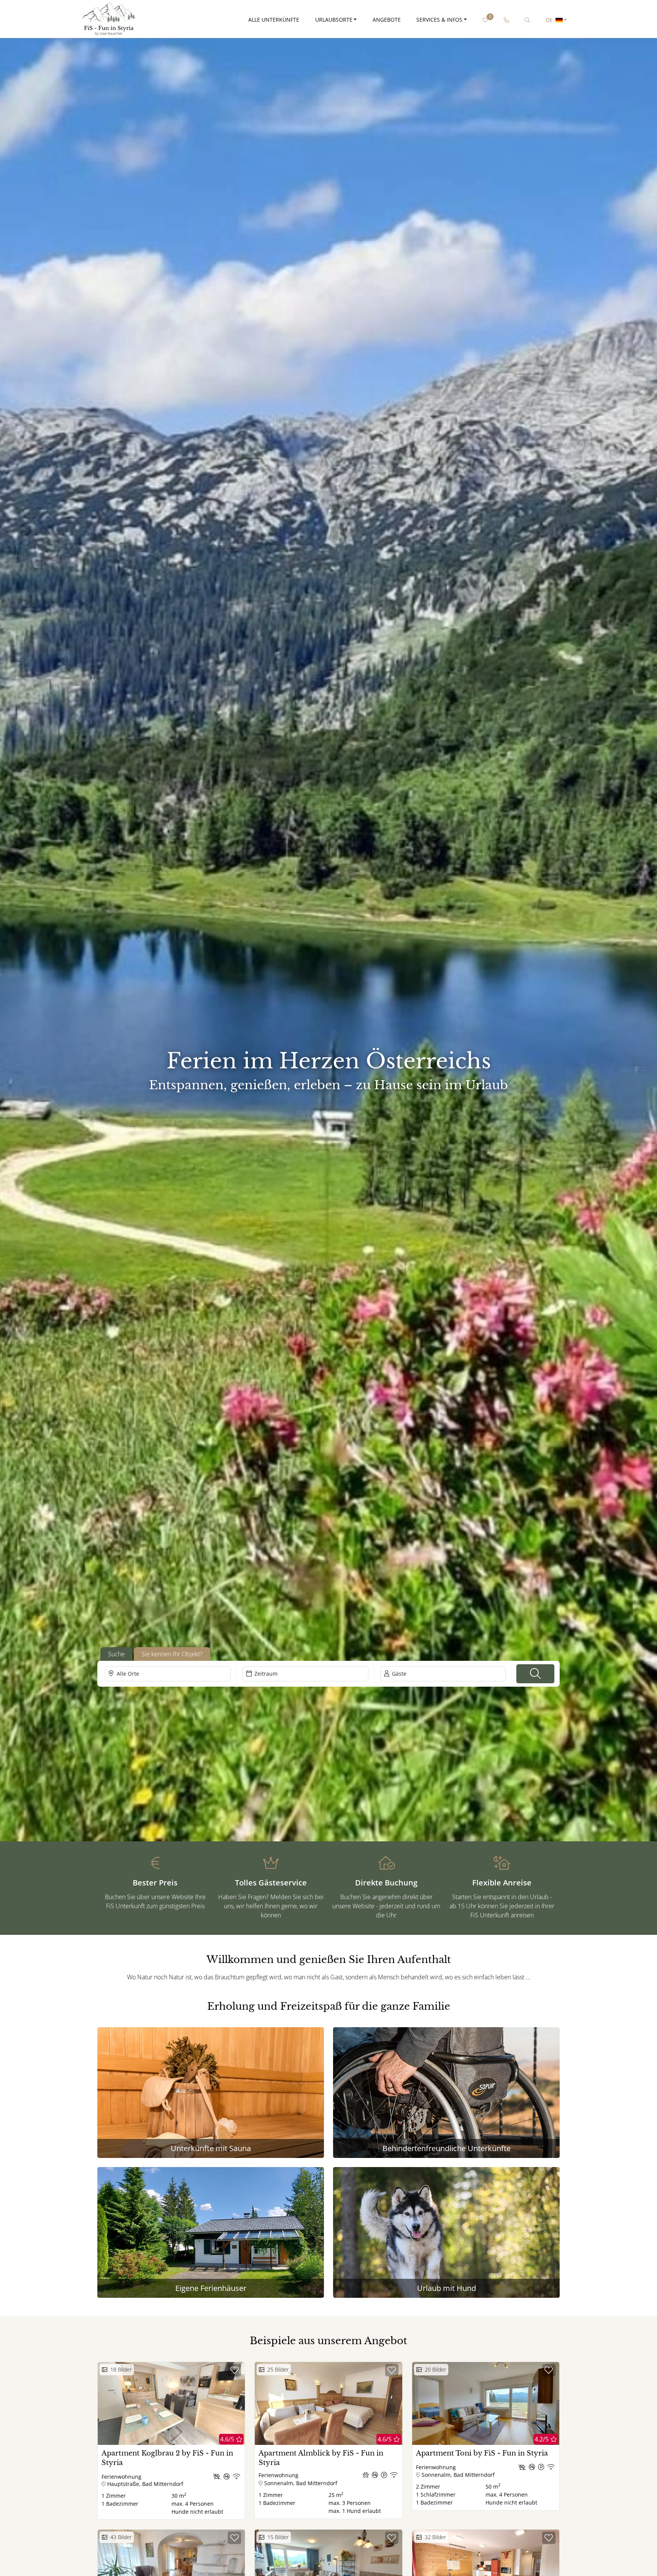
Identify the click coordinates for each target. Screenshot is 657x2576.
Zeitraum (266, 1674)
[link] (506, 20)
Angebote (387, 20)
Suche (116, 1654)
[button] (535, 1674)
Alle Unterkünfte (274, 20)
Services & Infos (439, 20)
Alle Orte (128, 1674)
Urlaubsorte (334, 20)
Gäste (399, 1674)
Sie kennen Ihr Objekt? (172, 1654)
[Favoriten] (234, 2370)
